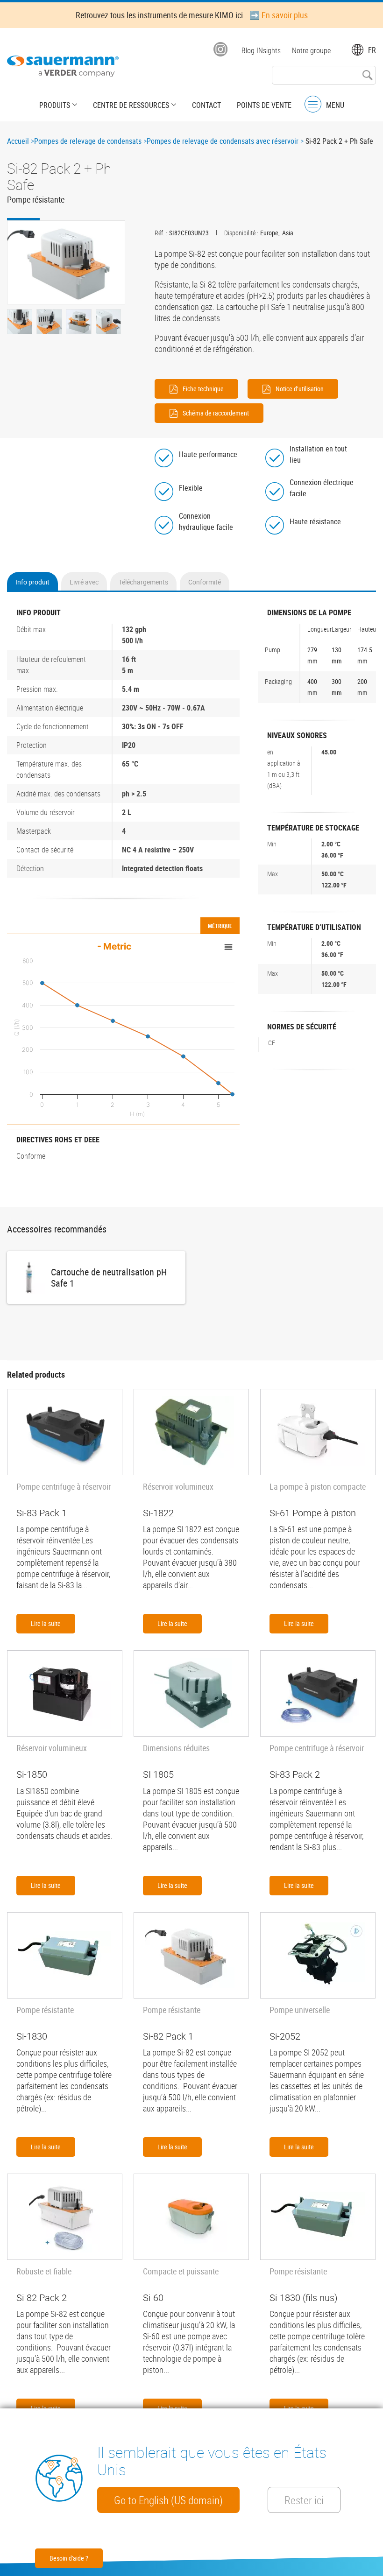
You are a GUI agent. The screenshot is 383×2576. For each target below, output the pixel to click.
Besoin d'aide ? (69, 2558)
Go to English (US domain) (168, 2500)
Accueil (18, 141)
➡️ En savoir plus (279, 15)
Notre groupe (311, 50)
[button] (66, 262)
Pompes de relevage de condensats (88, 141)
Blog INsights (261, 50)
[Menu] (313, 104)
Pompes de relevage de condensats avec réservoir (223, 141)
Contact (206, 105)
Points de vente (264, 105)
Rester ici (304, 2500)
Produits (55, 105)
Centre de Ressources (131, 105)
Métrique (220, 926)
